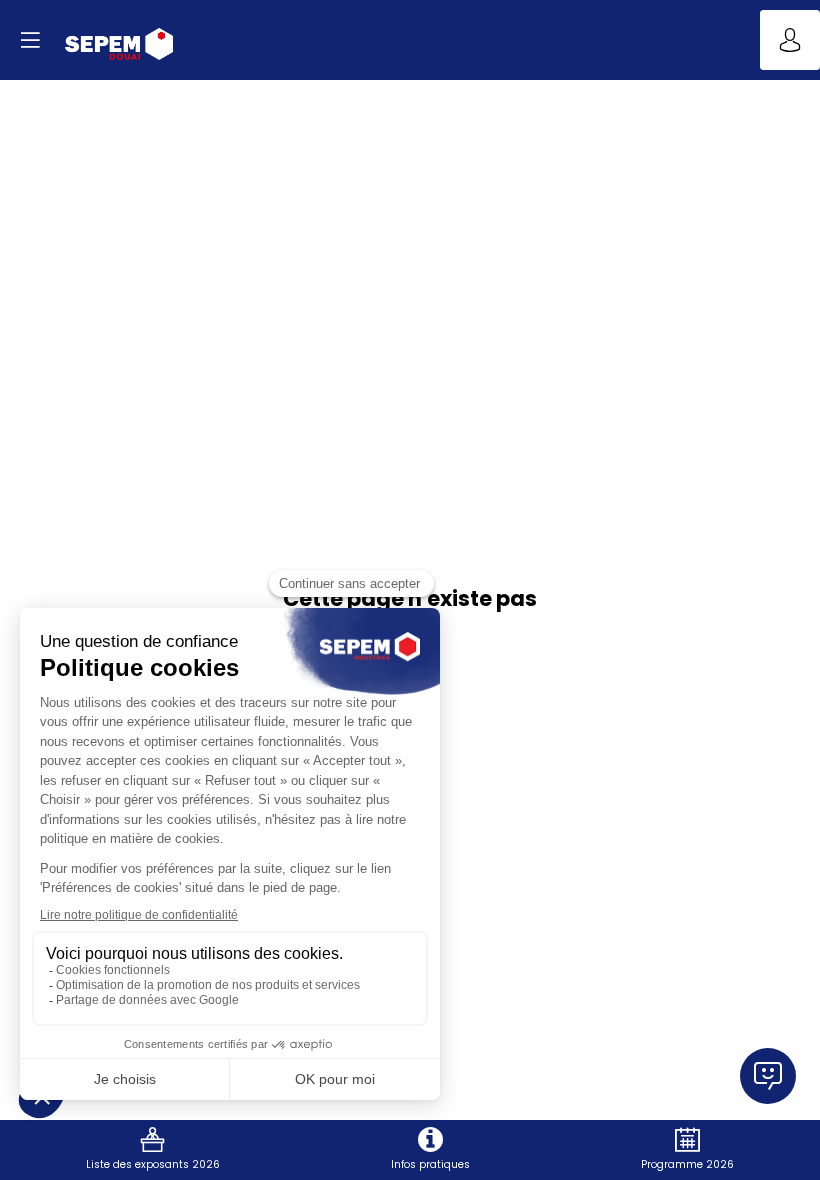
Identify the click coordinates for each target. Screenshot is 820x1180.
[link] (153, 1150)
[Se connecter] (790, 40)
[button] (30, 40)
